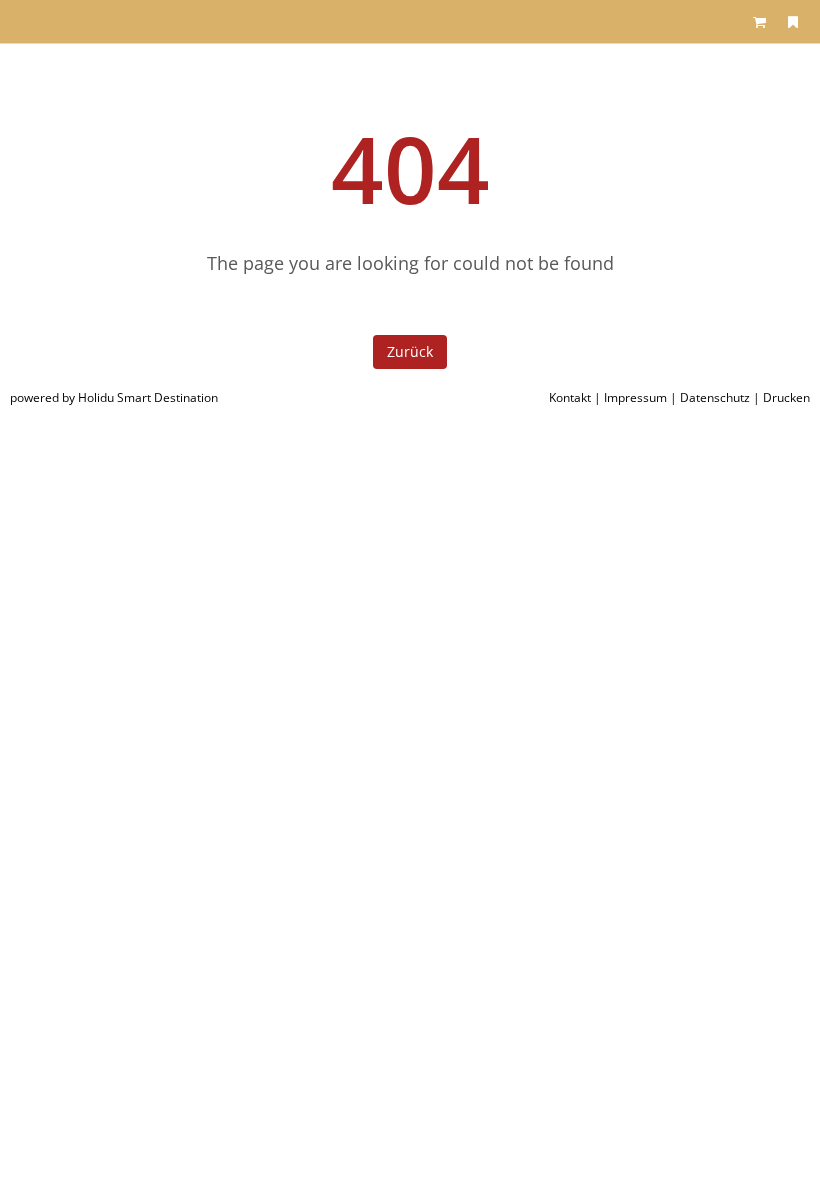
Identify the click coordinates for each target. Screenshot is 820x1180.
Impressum (635, 397)
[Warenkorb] (760, 21)
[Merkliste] (793, 21)
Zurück (410, 351)
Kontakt (570, 397)
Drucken (786, 397)
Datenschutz (715, 397)
